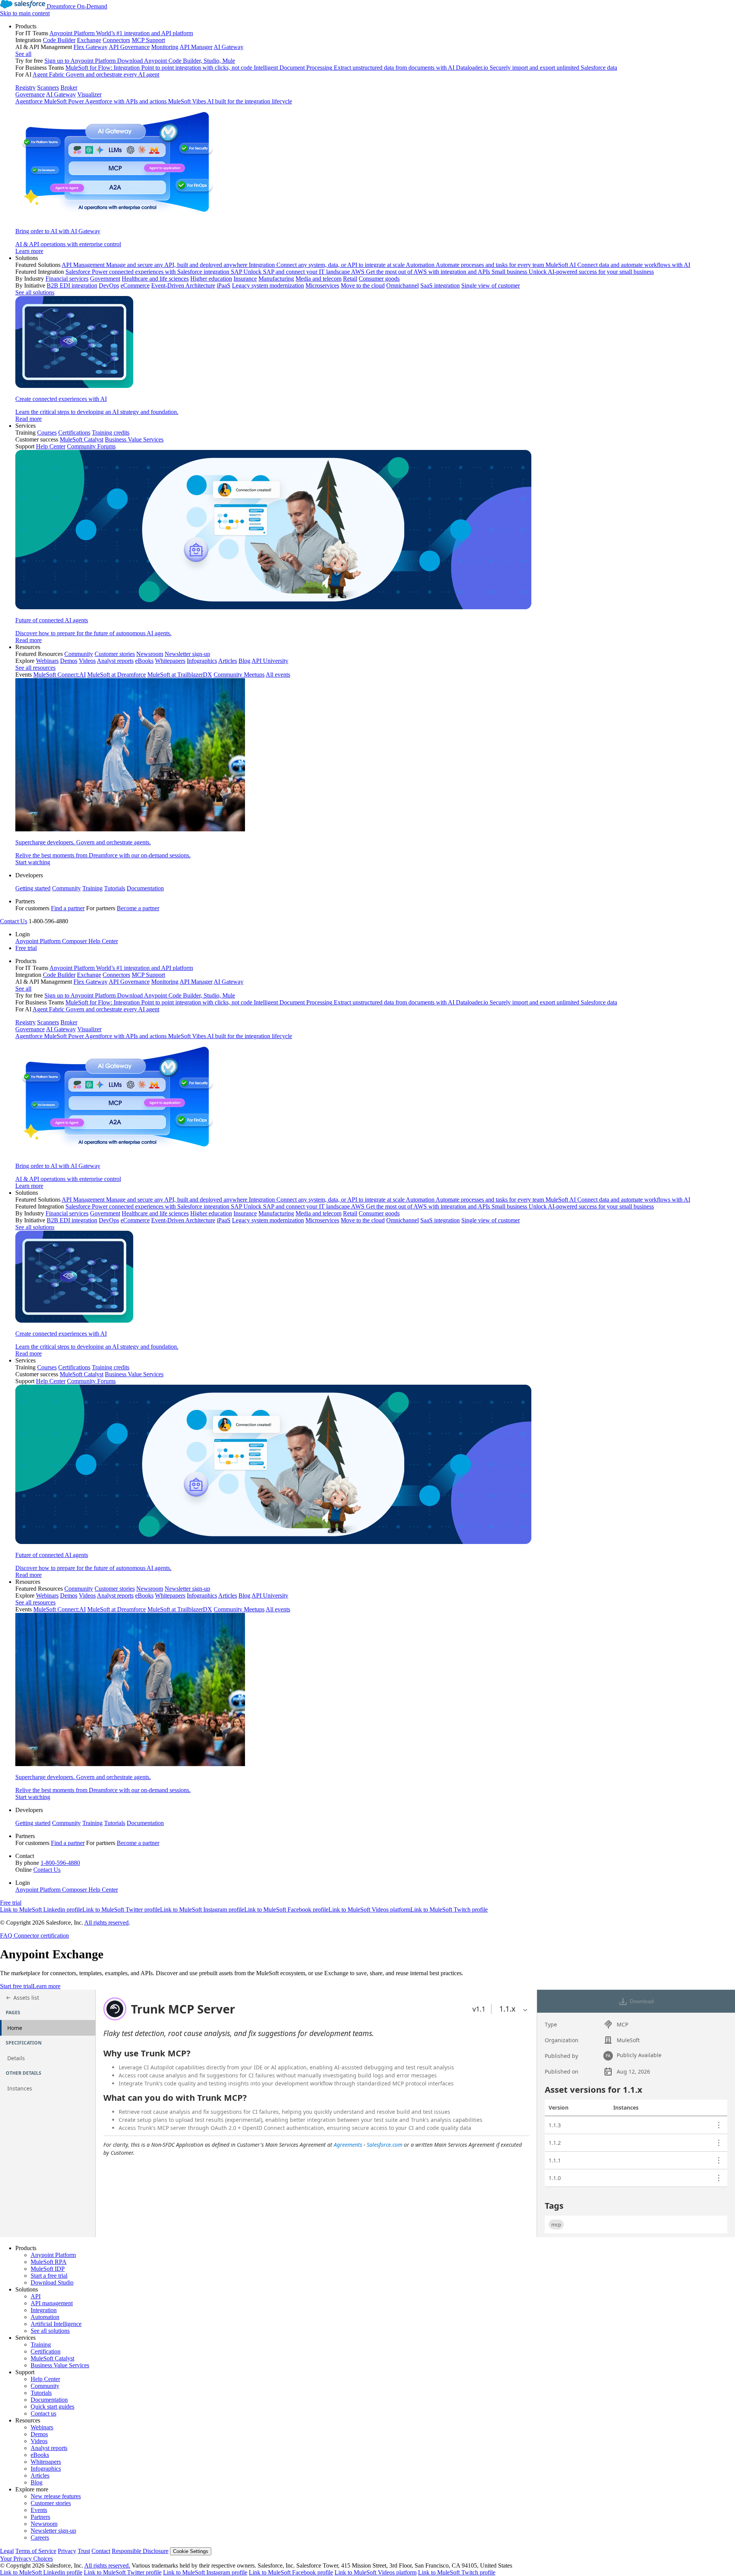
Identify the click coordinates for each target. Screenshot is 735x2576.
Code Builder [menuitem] (59, 40)
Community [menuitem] (79, 654)
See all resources (35, 668)
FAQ (6, 1936)
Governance (30, 94)
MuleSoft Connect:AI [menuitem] (60, 675)
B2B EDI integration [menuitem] (72, 285)
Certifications (74, 433)
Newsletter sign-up (53, 2531)
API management (52, 2303)
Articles (40, 2475)
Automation (45, 2317)
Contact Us (14, 921)
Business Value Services (60, 2365)
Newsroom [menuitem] (150, 654)
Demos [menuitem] (69, 661)
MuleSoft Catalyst (52, 2358)
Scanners (48, 88)
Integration (44, 2310)
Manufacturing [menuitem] (276, 279)
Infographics (46, 2469)
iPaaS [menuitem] (224, 285)
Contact (101, 2551)
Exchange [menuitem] (89, 40)
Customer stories (51, 2503)
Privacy (67, 2551)
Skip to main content (25, 13)
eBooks (40, 2455)
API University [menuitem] (270, 661)
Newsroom (44, 2524)
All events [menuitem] (278, 675)
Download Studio (52, 2282)
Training (92, 888)
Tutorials (115, 888)
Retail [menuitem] (350, 279)
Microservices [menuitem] (322, 285)
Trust (84, 2551)
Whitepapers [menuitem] (170, 661)
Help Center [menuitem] (51, 446)
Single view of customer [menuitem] (491, 285)
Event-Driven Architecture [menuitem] (183, 285)
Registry (25, 88)
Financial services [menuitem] (67, 279)
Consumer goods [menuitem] (379, 279)
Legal (7, 2551)
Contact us (43, 2413)
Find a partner (68, 908)
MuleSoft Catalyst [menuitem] (82, 439)
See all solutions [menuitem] (35, 292)
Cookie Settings (191, 2551)
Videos (39, 2441)
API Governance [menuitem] (129, 47)
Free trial (26, 948)
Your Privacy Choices (26, 2559)
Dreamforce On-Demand (77, 6)
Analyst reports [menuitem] (115, 661)
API (36, 2296)
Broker (69, 88)
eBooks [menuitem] (144, 661)
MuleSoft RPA (49, 2262)
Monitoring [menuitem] (165, 47)
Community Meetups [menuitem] (239, 675)
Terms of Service (36, 2551)
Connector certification (41, 1936)
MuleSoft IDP (48, 2269)
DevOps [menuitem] (109, 285)
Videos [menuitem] (87, 661)
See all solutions (50, 2331)
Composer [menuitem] (75, 941)
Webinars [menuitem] (47, 661)
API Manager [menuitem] (196, 47)
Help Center (45, 2379)
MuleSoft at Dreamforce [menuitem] (117, 675)
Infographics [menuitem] (202, 661)
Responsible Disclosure (140, 2551)
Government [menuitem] (105, 279)
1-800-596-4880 (60, 1863)
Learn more (47, 1986)
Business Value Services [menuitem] (134, 439)
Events (39, 2510)
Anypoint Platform (53, 2255)
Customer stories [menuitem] (115, 654)
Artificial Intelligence (56, 2324)
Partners (40, 2517)
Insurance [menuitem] (245, 279)
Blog (37, 2482)
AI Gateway (61, 94)
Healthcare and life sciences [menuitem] (155, 279)
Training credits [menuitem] (111, 433)
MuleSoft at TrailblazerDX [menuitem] (180, 675)
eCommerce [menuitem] (135, 285)
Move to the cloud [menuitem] (363, 285)
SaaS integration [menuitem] (440, 285)
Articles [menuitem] (228, 661)
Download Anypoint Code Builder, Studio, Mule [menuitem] (176, 61)
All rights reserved (106, 1923)
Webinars (42, 2427)
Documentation (145, 888)
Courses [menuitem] (47, 433)
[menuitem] (375, 139)
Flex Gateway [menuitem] (91, 47)
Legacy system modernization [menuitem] (268, 285)
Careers (40, 2538)
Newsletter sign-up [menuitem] (187, 654)
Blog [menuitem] (244, 661)
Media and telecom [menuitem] (318, 279)
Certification (46, 2351)
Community (66, 888)
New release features (56, 2496)
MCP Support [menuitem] (148, 40)
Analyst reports (49, 2448)
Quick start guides (52, 2407)
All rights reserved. (107, 2565)
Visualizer (89, 94)
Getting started (33, 888)
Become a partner (138, 908)
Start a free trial (49, 2276)
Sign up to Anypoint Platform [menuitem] (80, 61)
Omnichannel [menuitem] (403, 285)
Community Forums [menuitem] (91, 446)
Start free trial (16, 1986)
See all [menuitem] (23, 54)
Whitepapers (46, 2462)
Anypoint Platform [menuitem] (39, 941)
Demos (39, 2434)
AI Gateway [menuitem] (229, 47)
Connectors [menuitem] (116, 40)
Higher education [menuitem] (211, 279)
